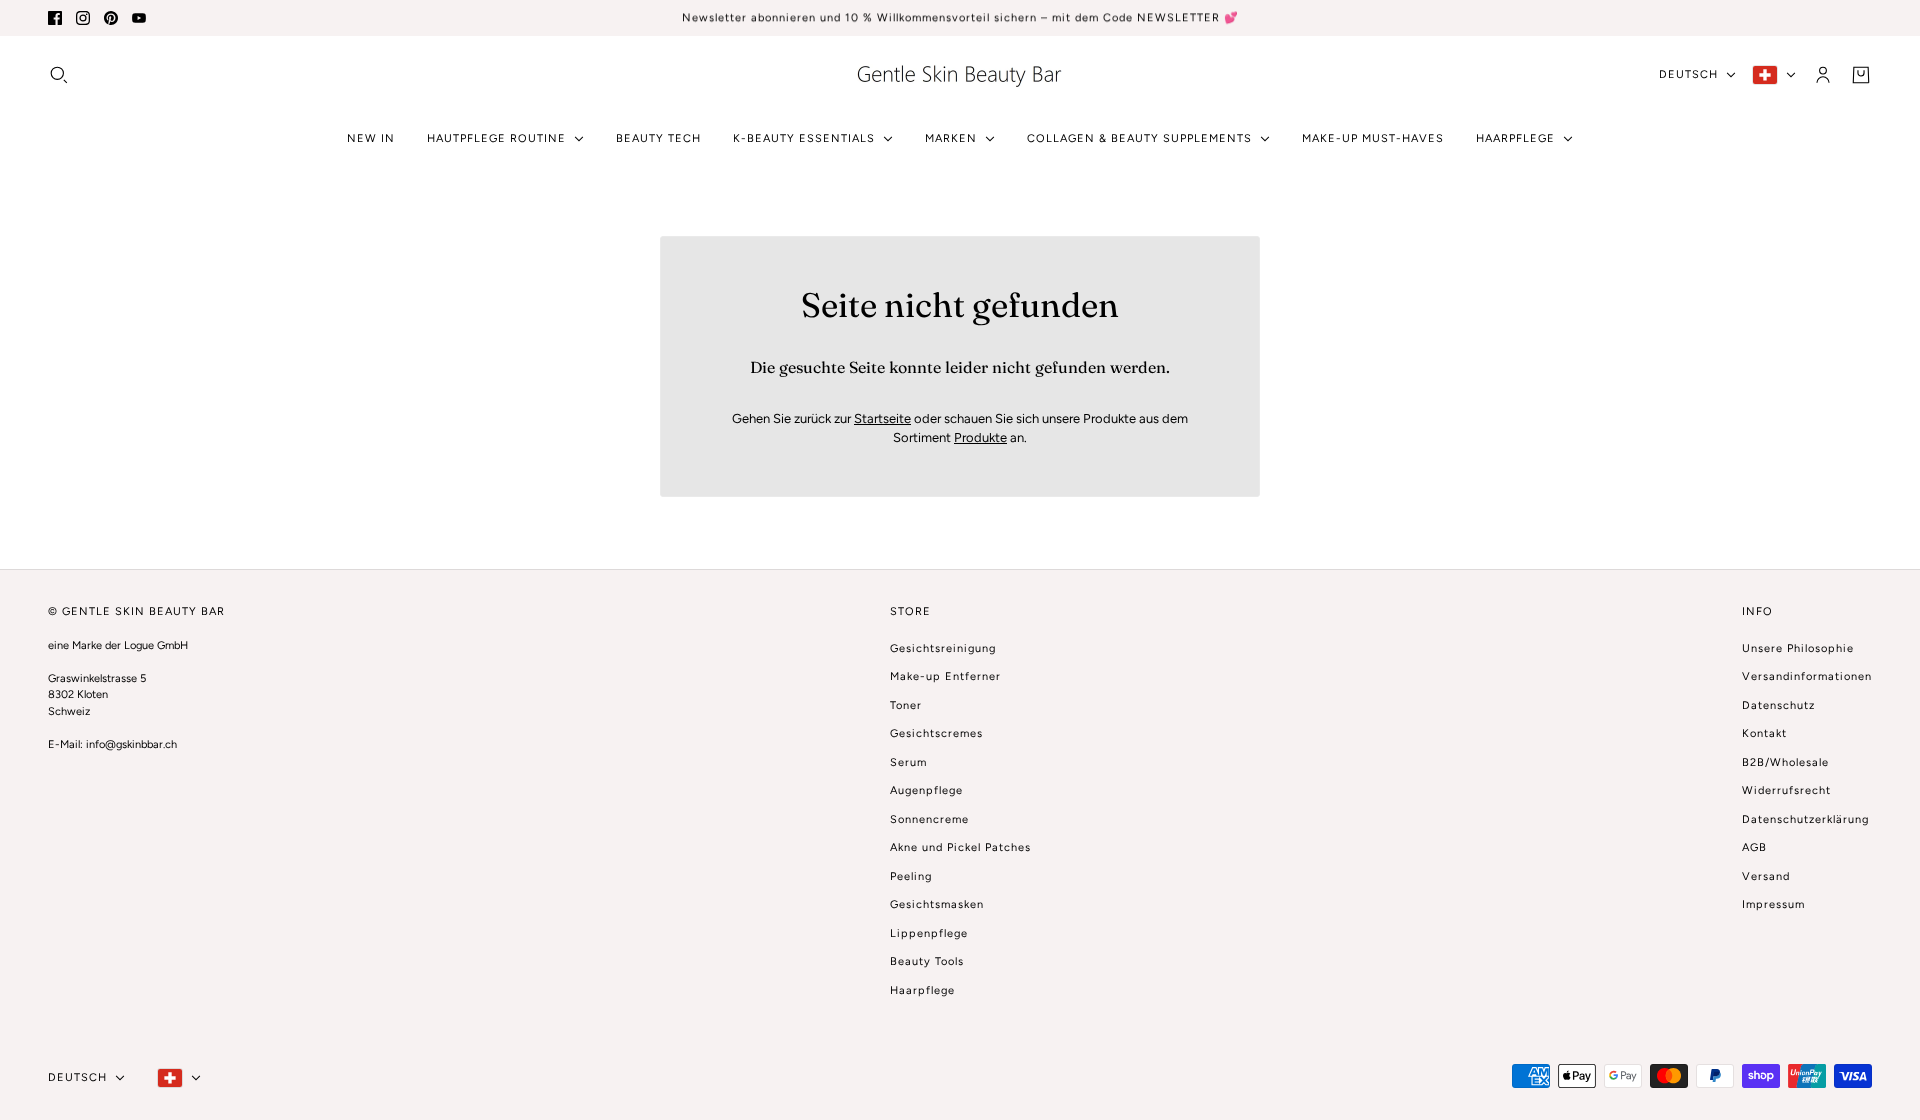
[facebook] (55, 18)
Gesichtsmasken (937, 904)
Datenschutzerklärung (1805, 819)
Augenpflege (926, 790)
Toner (906, 705)
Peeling (911, 876)
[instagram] (83, 18)
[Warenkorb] (1861, 74)
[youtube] (139, 18)
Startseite (882, 418)
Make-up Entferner (945, 676)
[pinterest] (111, 18)
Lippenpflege (929, 933)
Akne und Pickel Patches (960, 847)
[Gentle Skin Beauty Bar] (960, 74)
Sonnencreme (929, 819)
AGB (1754, 847)
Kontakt (1764, 733)
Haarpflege (922, 990)
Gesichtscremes (936, 733)
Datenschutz (1778, 705)
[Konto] (1823, 74)
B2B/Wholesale (1785, 762)
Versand (1766, 876)
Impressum (1773, 904)
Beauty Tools (927, 961)
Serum (908, 762)
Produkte (980, 437)
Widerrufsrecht (1786, 790)
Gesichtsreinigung (943, 648)
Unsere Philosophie (1798, 648)
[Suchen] (59, 74)
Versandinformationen (1807, 676)
